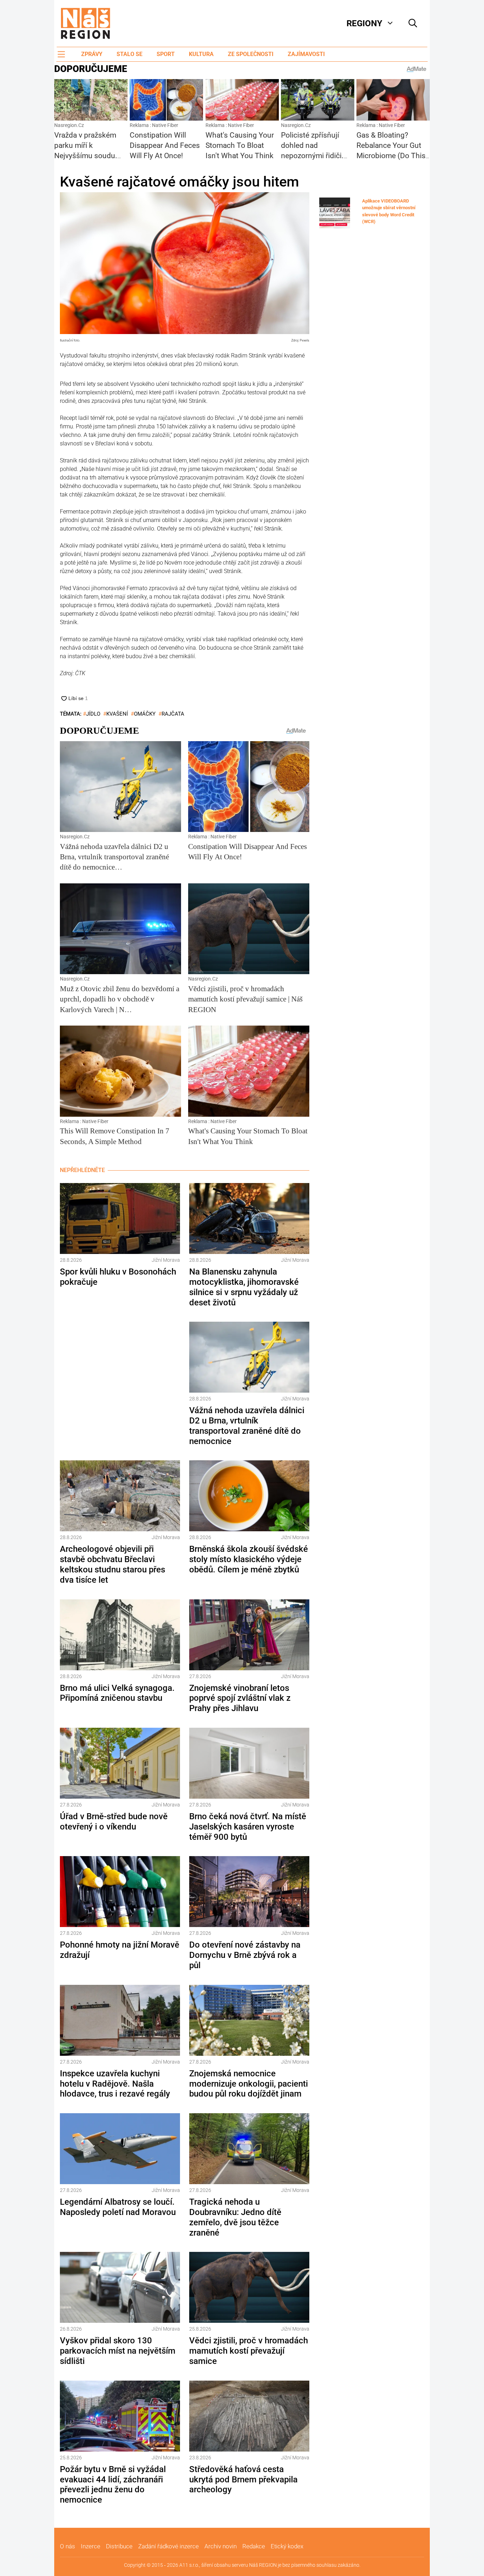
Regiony (364, 23)
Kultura (201, 54)
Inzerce (91, 2546)
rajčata (173, 714)
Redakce (254, 2546)
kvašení (117, 714)
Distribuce (119, 2546)
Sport (166, 54)
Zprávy (92, 54)
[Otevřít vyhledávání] (413, 23)
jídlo (93, 714)
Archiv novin (221, 2546)
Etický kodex (287, 2546)
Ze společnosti (251, 54)
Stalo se (130, 54)
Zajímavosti (306, 54)
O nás (67, 2546)
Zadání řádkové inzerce (168, 2546)
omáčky (145, 714)
